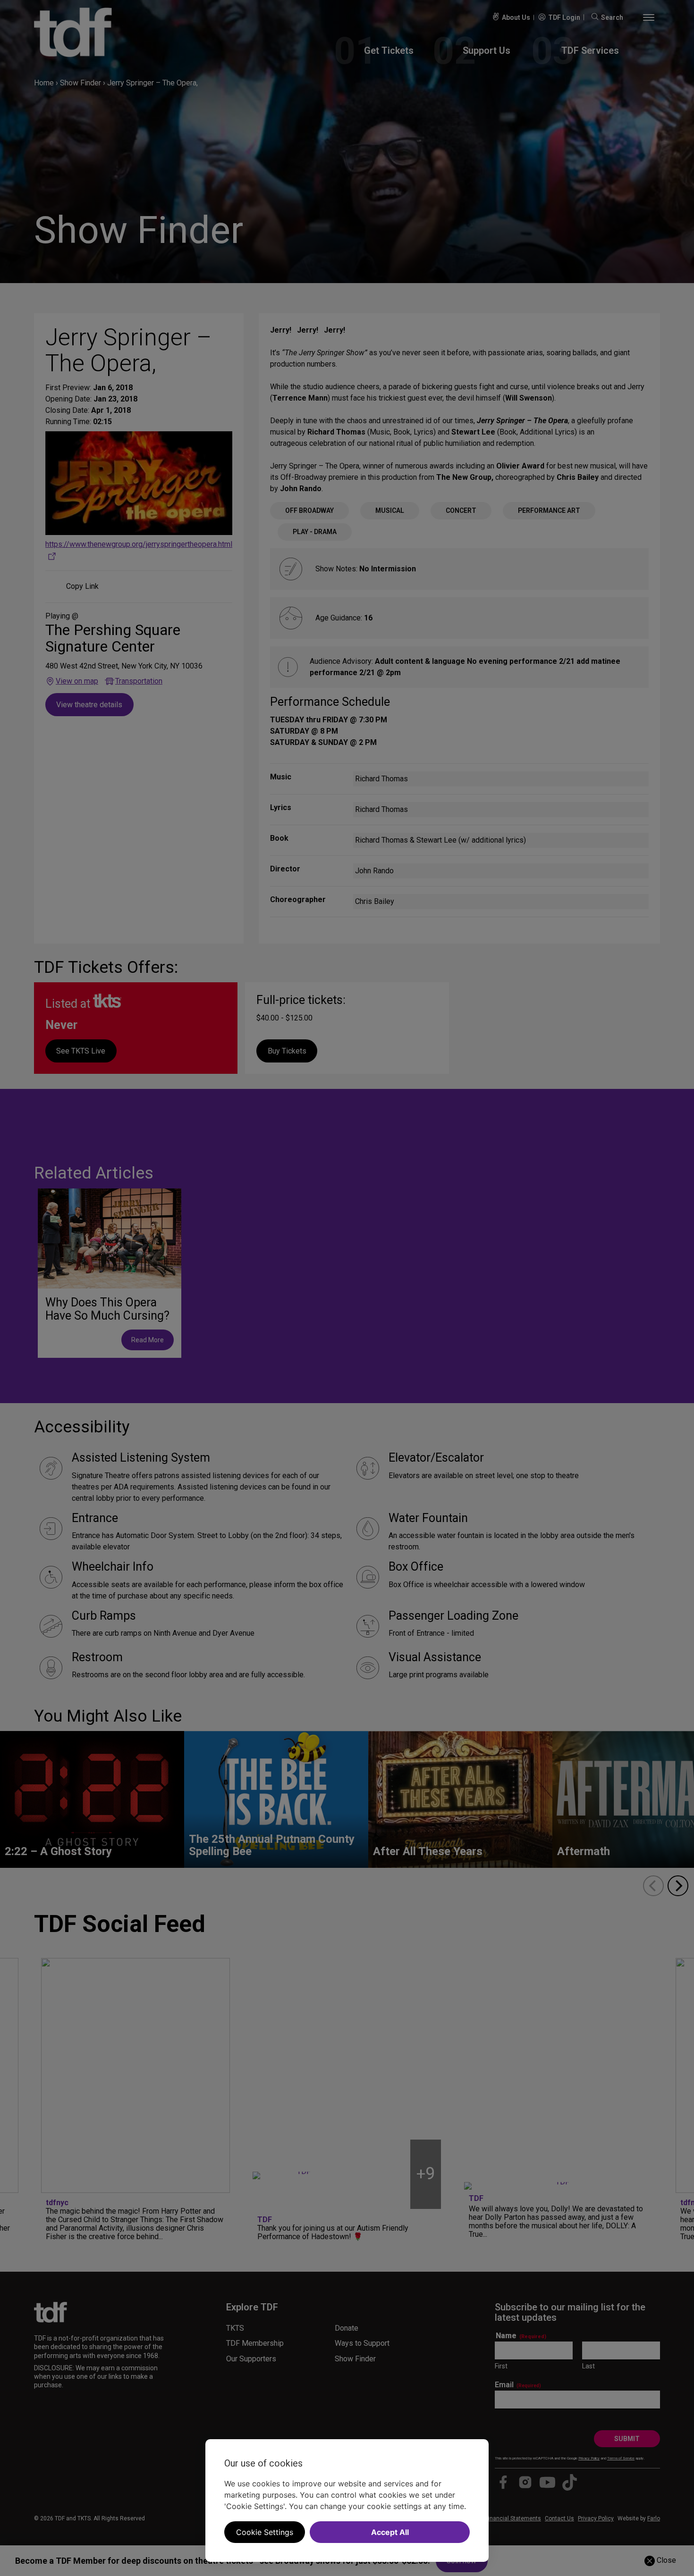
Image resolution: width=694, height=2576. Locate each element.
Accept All (390, 2532)
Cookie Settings (265, 2532)
